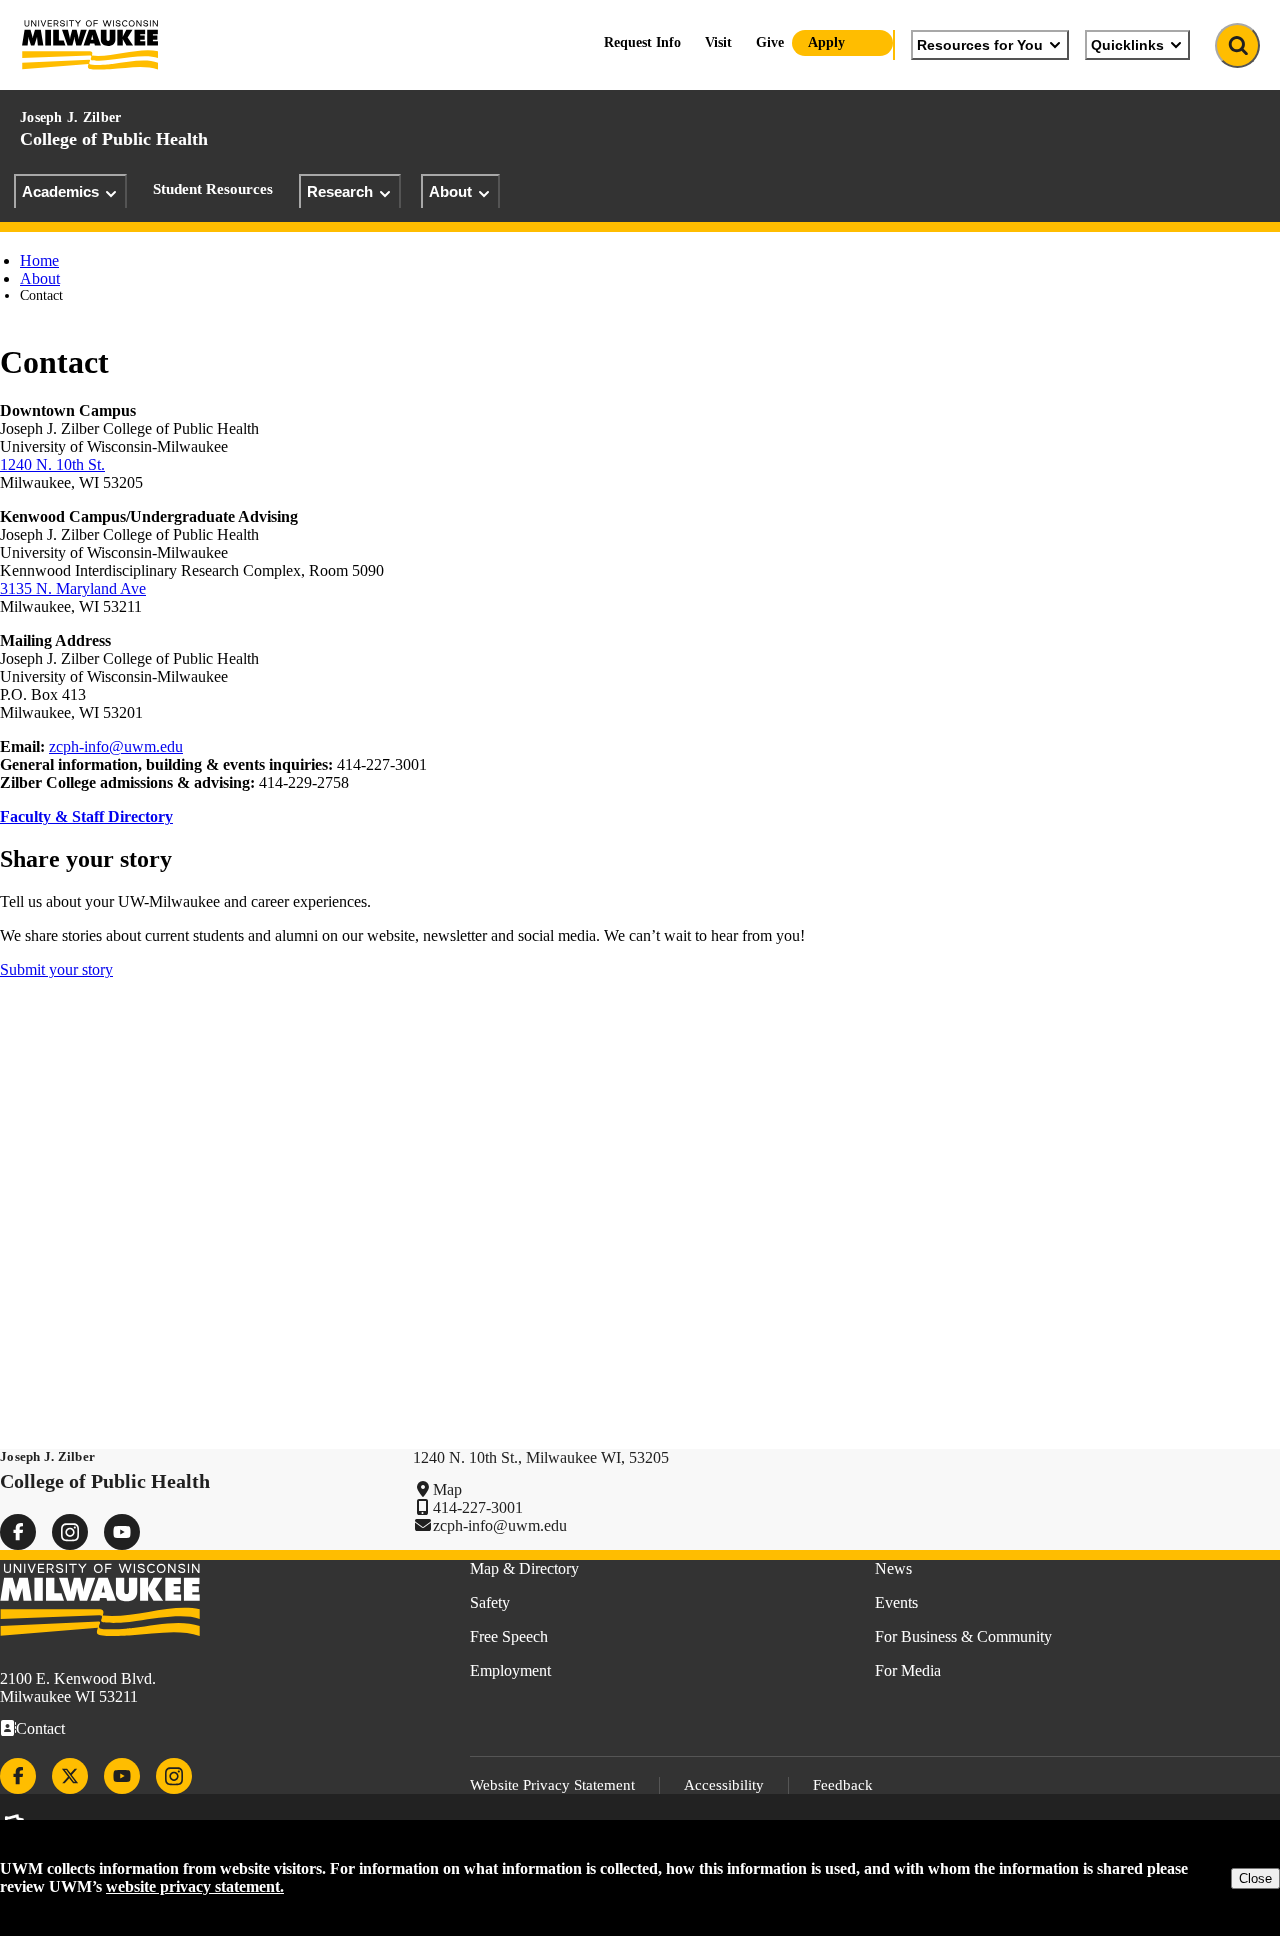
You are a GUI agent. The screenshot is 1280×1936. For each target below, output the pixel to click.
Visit (718, 42)
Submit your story (56, 969)
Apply (826, 42)
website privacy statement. (195, 1886)
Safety (490, 1602)
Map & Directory (524, 1568)
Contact (40, 1728)
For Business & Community (963, 1636)
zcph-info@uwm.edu (116, 746)
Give (770, 42)
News (893, 1568)
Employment (510, 1670)
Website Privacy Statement (552, 1785)
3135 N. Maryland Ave (73, 588)
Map (447, 1489)
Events (896, 1602)
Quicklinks (1127, 45)
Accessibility (724, 1785)
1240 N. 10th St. (52, 464)
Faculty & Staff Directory (86, 816)
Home (39, 260)
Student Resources (213, 189)
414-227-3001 (478, 1507)
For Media (908, 1670)
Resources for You (980, 45)
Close (1255, 1878)
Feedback (843, 1785)
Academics (60, 191)
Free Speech (509, 1636)
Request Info (642, 42)
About (450, 191)
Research (340, 191)
